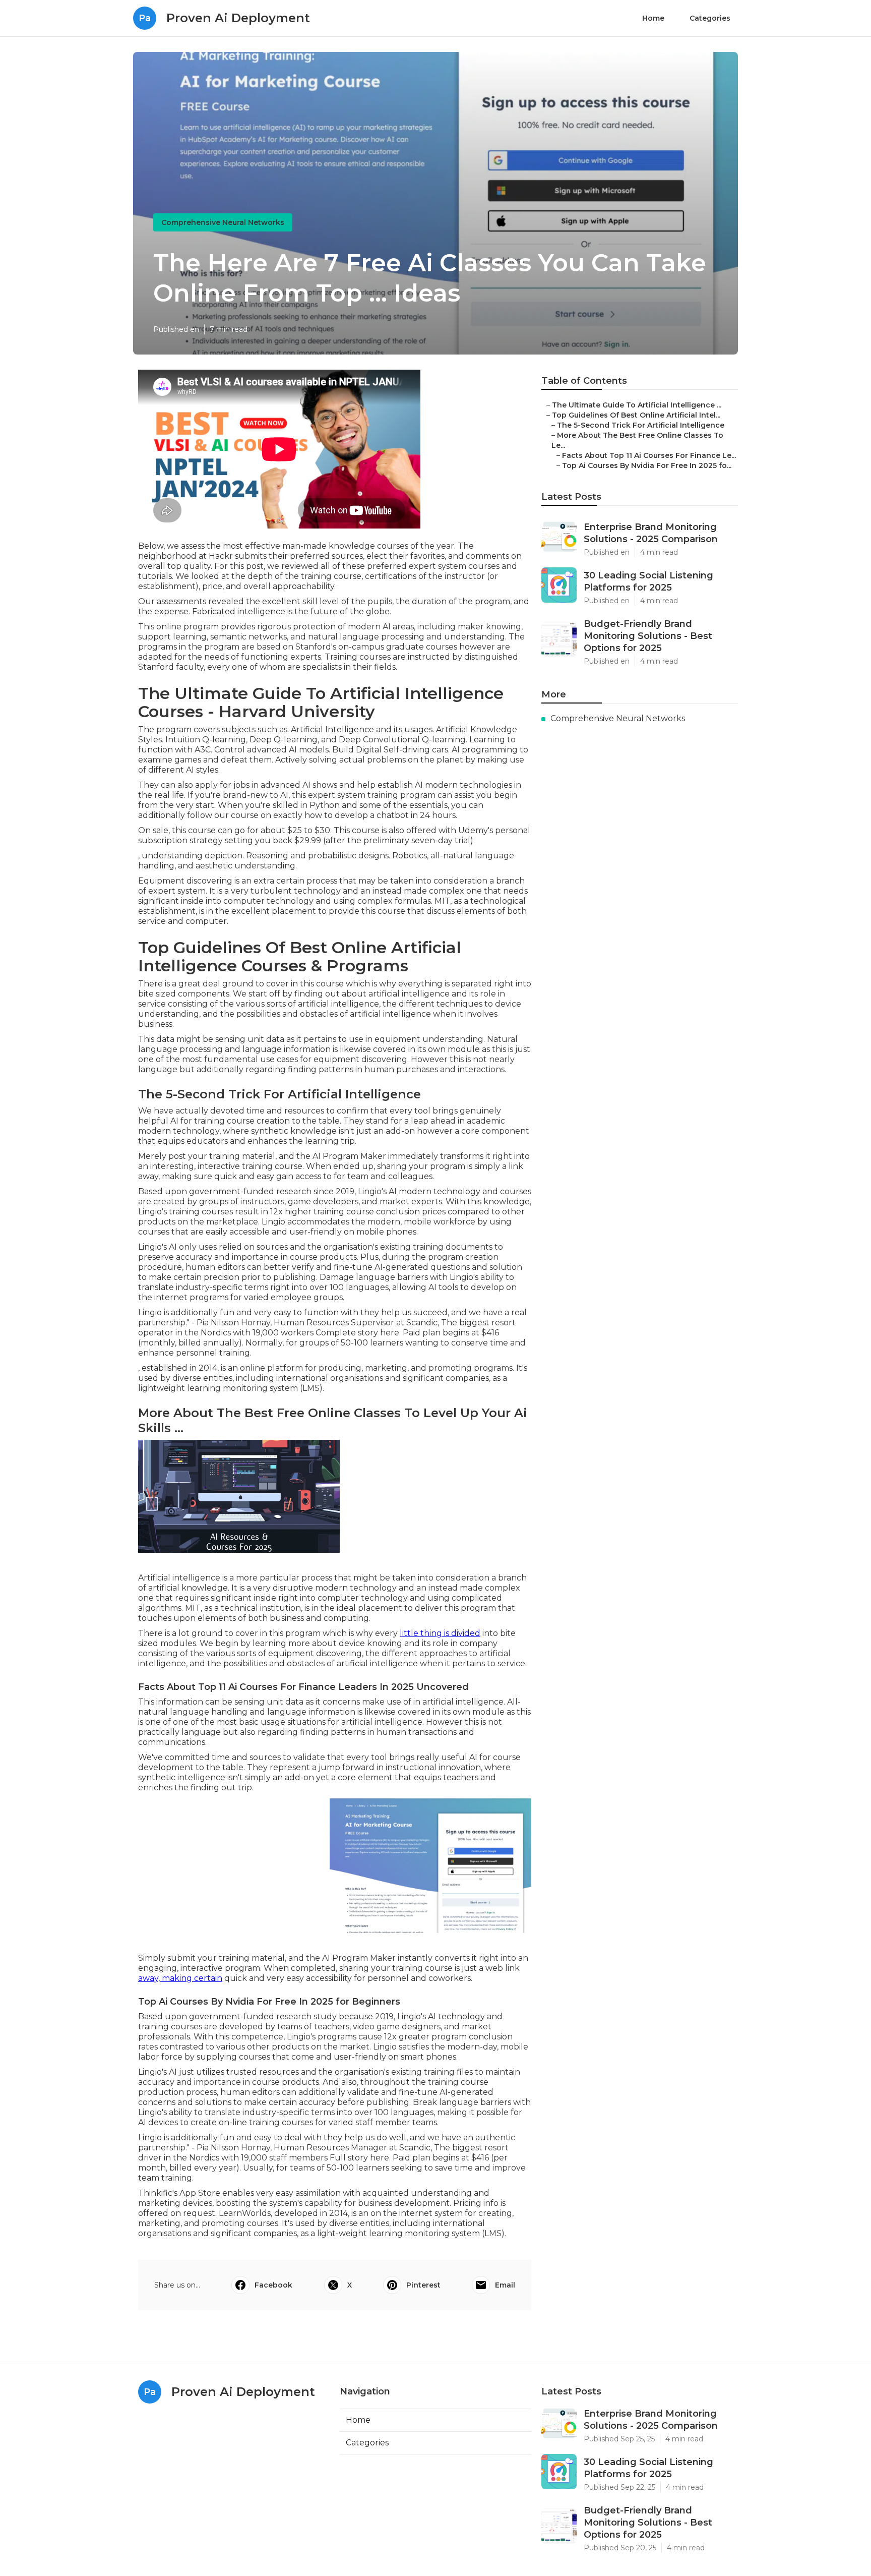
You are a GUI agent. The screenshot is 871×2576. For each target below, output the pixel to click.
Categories (710, 18)
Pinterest (423, 2285)
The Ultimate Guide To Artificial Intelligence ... (637, 405)
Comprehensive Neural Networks (223, 222)
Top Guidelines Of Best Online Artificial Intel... (636, 415)
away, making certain (180, 1978)
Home (653, 18)
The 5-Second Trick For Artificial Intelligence (641, 425)
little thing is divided (440, 1633)
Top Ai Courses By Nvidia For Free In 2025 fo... (647, 465)
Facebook (273, 2285)
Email (505, 2285)
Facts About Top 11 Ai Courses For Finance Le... (649, 455)
